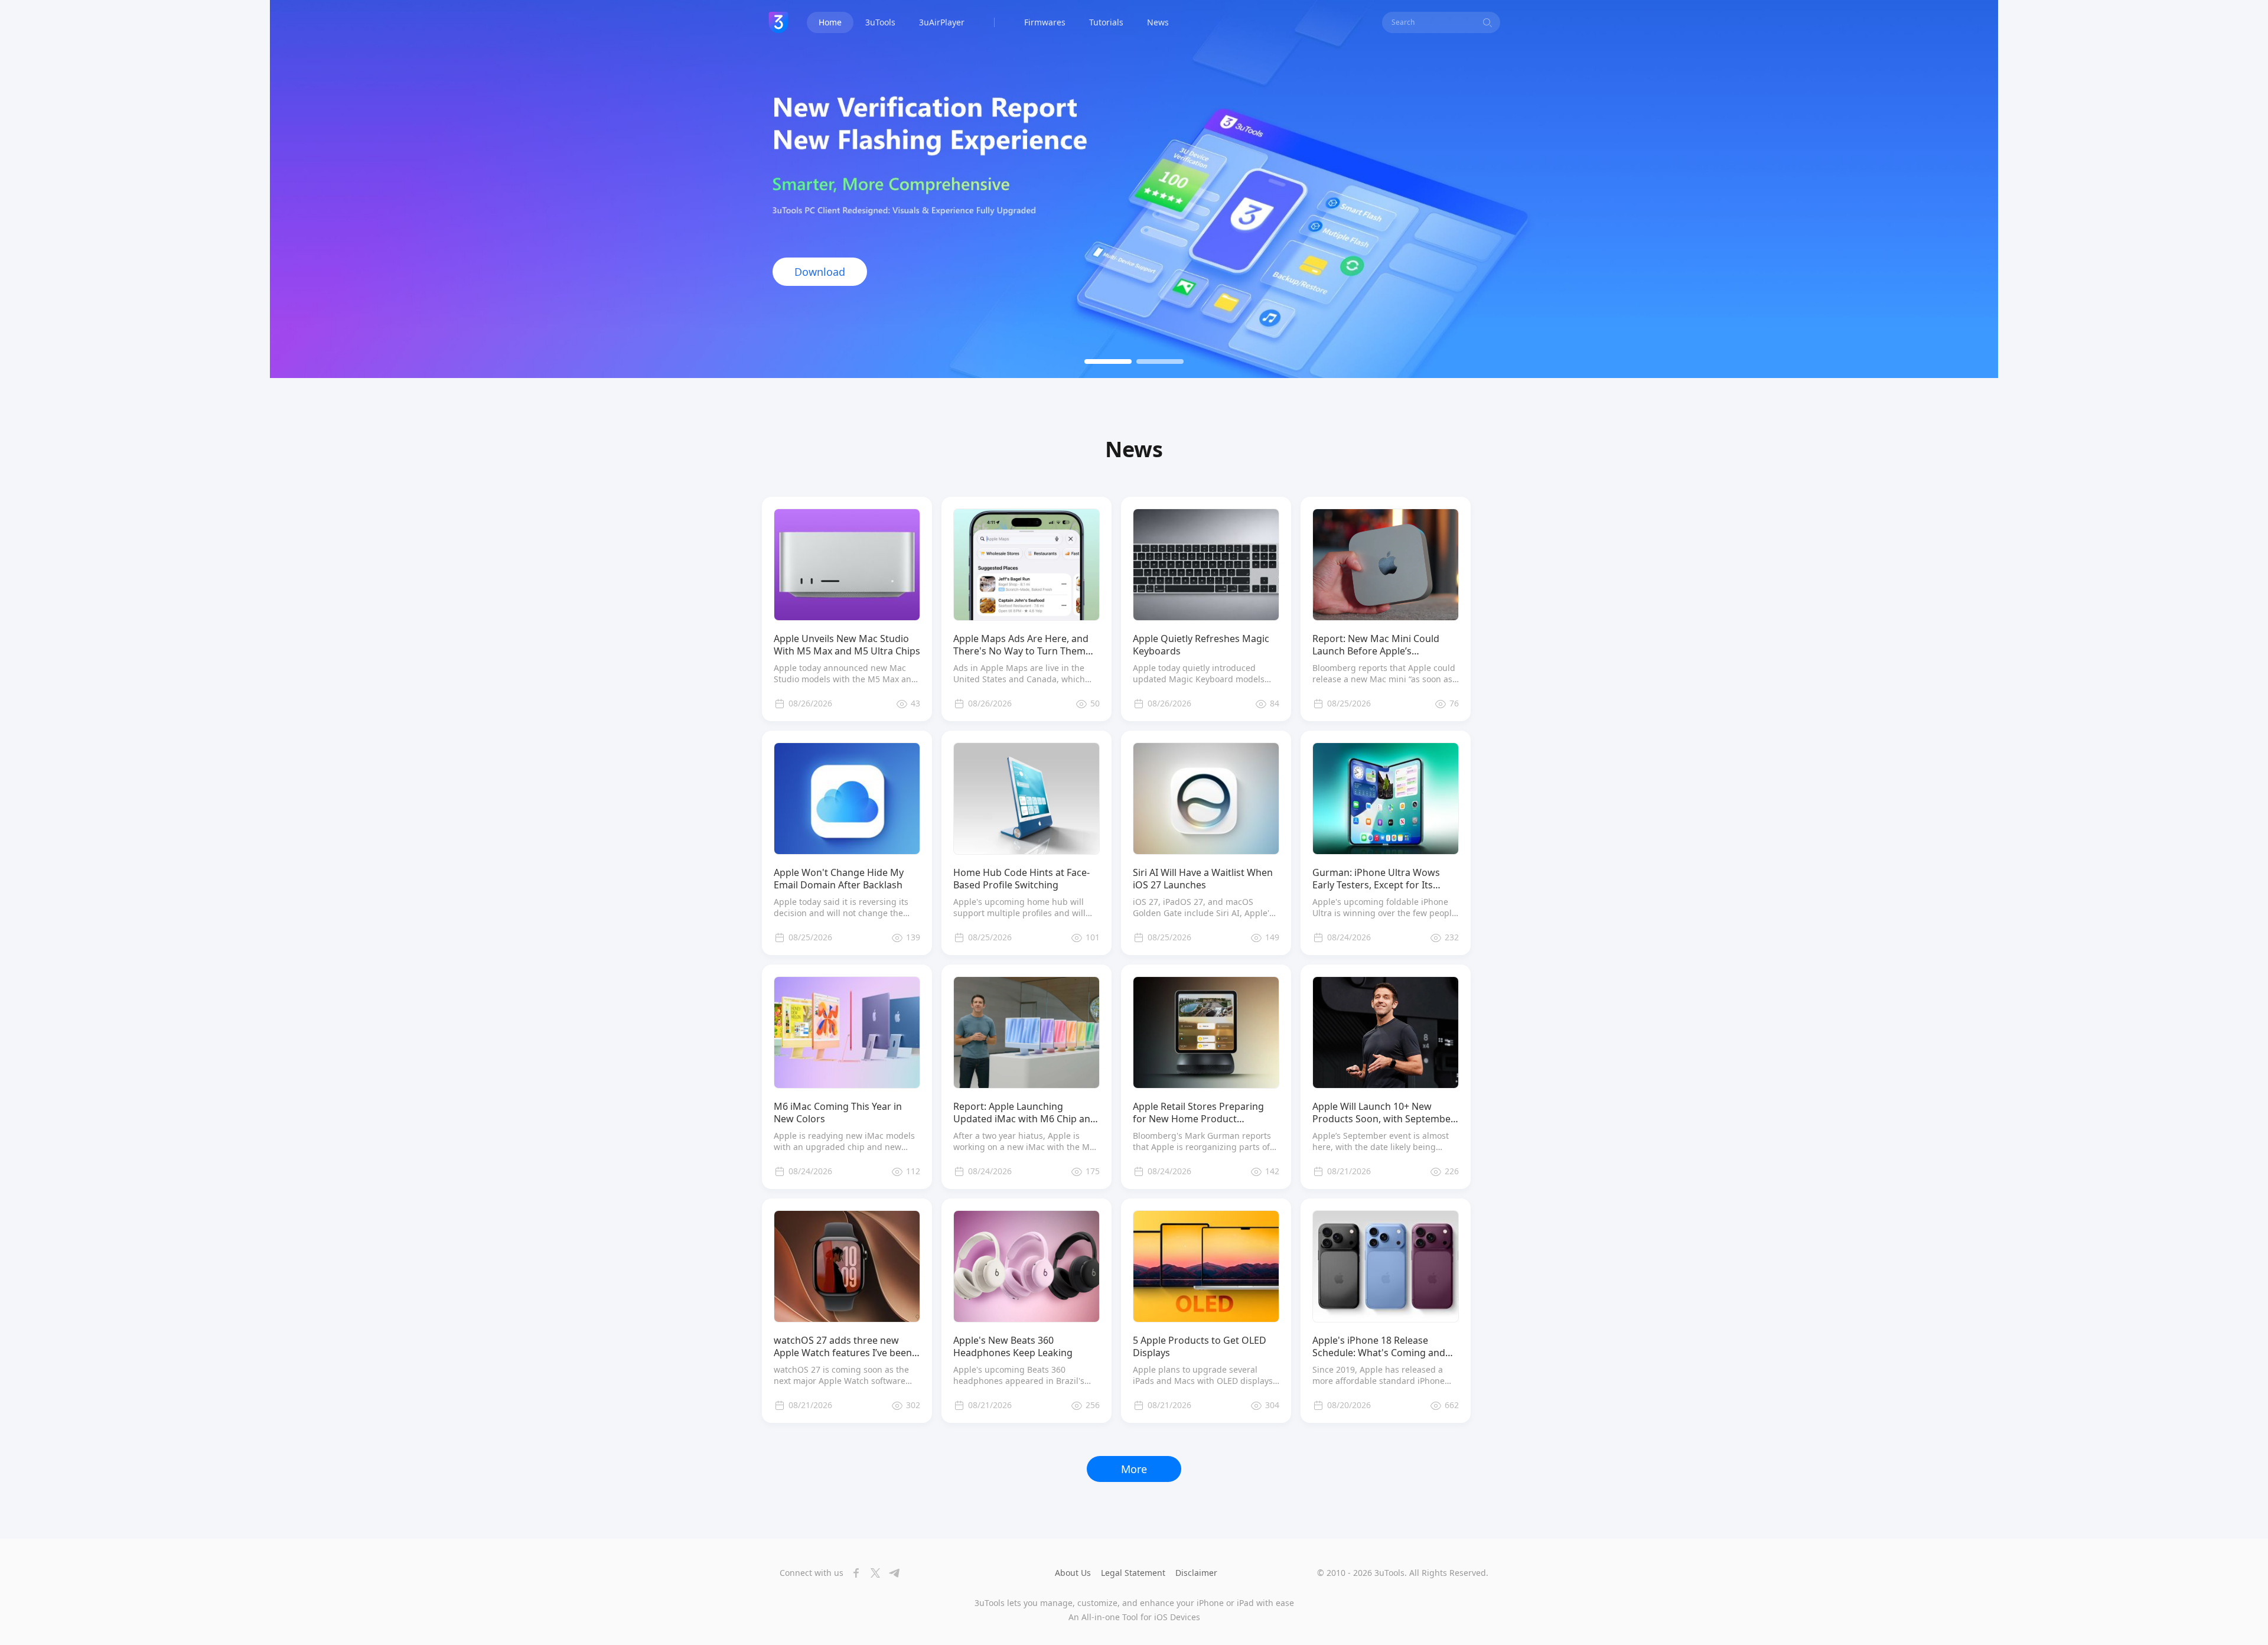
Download (820, 272)
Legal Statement (1133, 1573)
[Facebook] (853, 1573)
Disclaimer (1196, 1573)
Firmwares (1045, 22)
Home (830, 22)
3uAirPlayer (942, 22)
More (1134, 1469)
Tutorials (1106, 22)
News (1158, 22)
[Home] (778, 22)
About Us (1073, 1573)
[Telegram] (891, 1573)
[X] (872, 1573)
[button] (1108, 361)
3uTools (880, 22)
